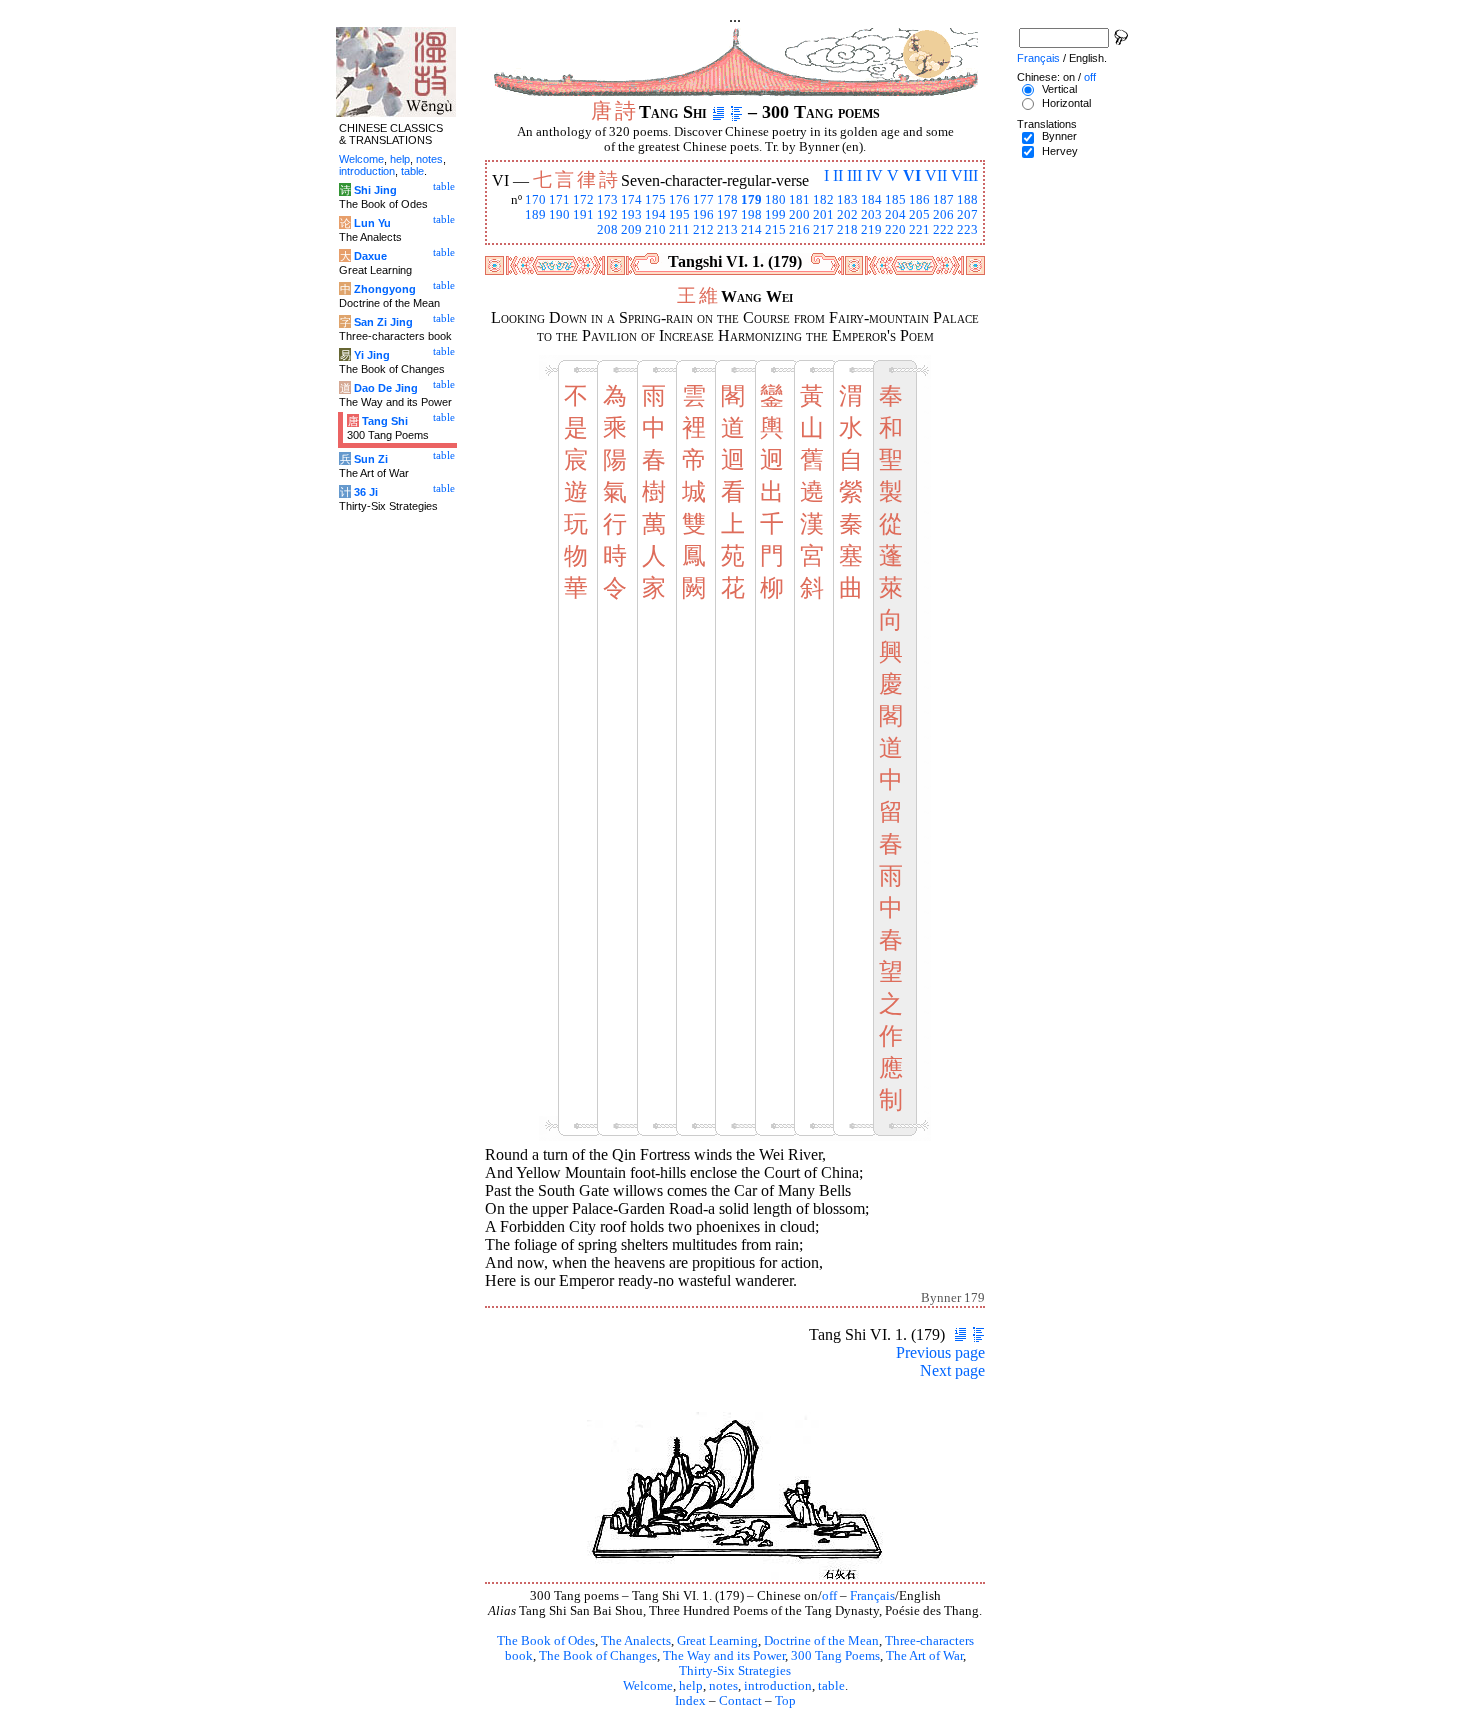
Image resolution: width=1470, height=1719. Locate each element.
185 (895, 200)
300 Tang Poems (835, 1656)
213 (727, 230)
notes (723, 1686)
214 (751, 230)
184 (871, 200)
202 (847, 215)
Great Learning (717, 1641)
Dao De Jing (386, 388)
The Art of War (924, 1656)
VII (936, 175)
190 (559, 215)
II (838, 175)
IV (874, 175)
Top (785, 1701)
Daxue (370, 256)
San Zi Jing (383, 322)
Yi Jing (372, 355)
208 (607, 230)
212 (703, 230)
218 (847, 230)
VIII (964, 175)
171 (559, 200)
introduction (778, 1686)
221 (919, 230)
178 (727, 200)
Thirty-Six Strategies (735, 1671)
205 (919, 215)
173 (607, 200)
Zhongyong (385, 289)
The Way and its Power (724, 1656)
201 (823, 215)
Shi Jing (375, 190)
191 (583, 215)
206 (943, 215)
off (829, 1596)
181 (799, 200)
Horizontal (1066, 103)
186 (919, 200)
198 (751, 215)
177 (703, 200)
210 (655, 230)
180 (775, 200)
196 (703, 215)
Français (872, 1596)
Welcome (648, 1686)
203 (871, 215)
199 (775, 215)
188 (967, 200)
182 (823, 200)
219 (871, 230)
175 (655, 200)
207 (967, 215)
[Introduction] (718, 112)
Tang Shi (385, 421)
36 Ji (366, 492)
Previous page (940, 1352)
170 (535, 200)
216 (799, 230)
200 (799, 215)
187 (943, 200)
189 (535, 215)
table (831, 1686)
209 (631, 230)
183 (847, 200)
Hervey (1060, 151)
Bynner (1059, 136)
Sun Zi (371, 459)
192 (607, 215)
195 (679, 215)
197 (727, 215)
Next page (952, 1370)
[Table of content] (736, 112)
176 (679, 200)
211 (679, 230)
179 (751, 200)
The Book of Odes (546, 1641)
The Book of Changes (598, 1656)
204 (895, 215)
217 (823, 230)
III (854, 175)
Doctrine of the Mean (821, 1641)
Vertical (1059, 89)
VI (912, 175)
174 (631, 200)
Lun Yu (372, 223)
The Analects (636, 1641)
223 (967, 230)
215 (775, 230)
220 (895, 230)
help (691, 1686)
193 (631, 215)
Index (690, 1701)
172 (583, 200)
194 (655, 215)
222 (943, 230)
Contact (740, 1701)
